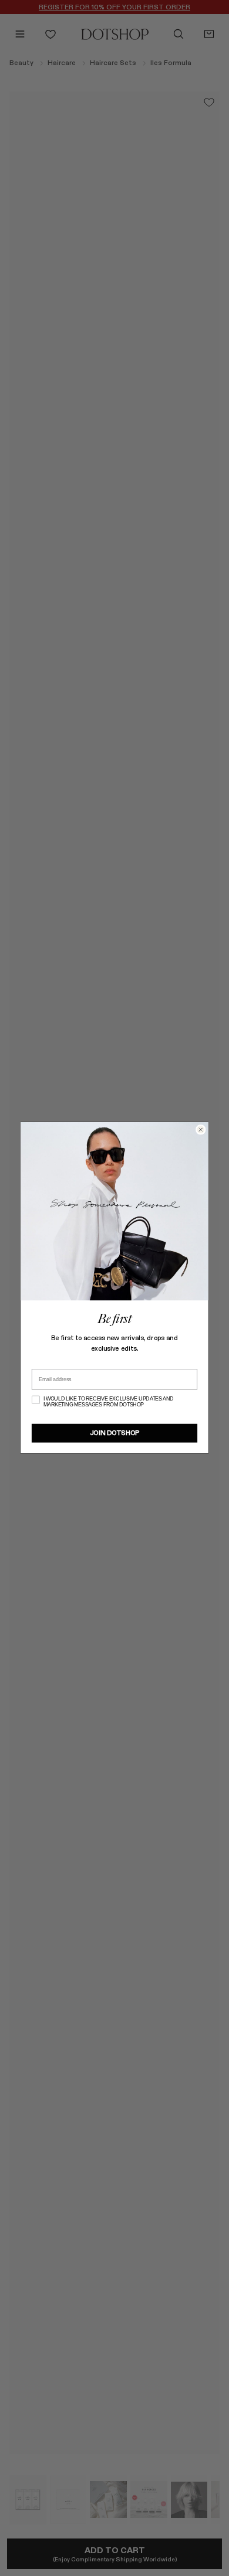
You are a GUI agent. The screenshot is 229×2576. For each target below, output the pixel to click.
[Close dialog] (201, 1130)
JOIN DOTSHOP (114, 1434)
